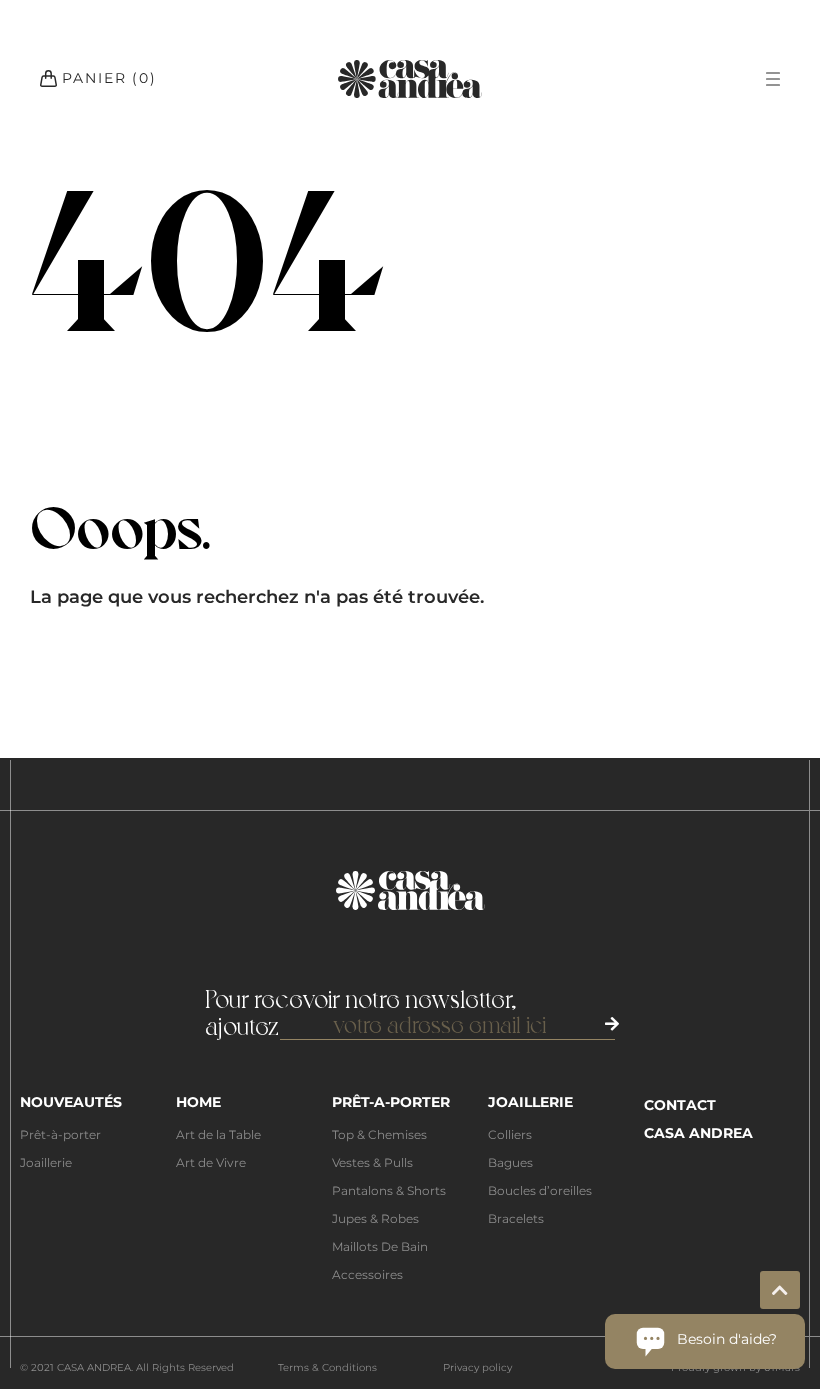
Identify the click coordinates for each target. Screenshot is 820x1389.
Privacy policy (477, 1367)
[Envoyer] (612, 1024)
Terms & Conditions (327, 1367)
